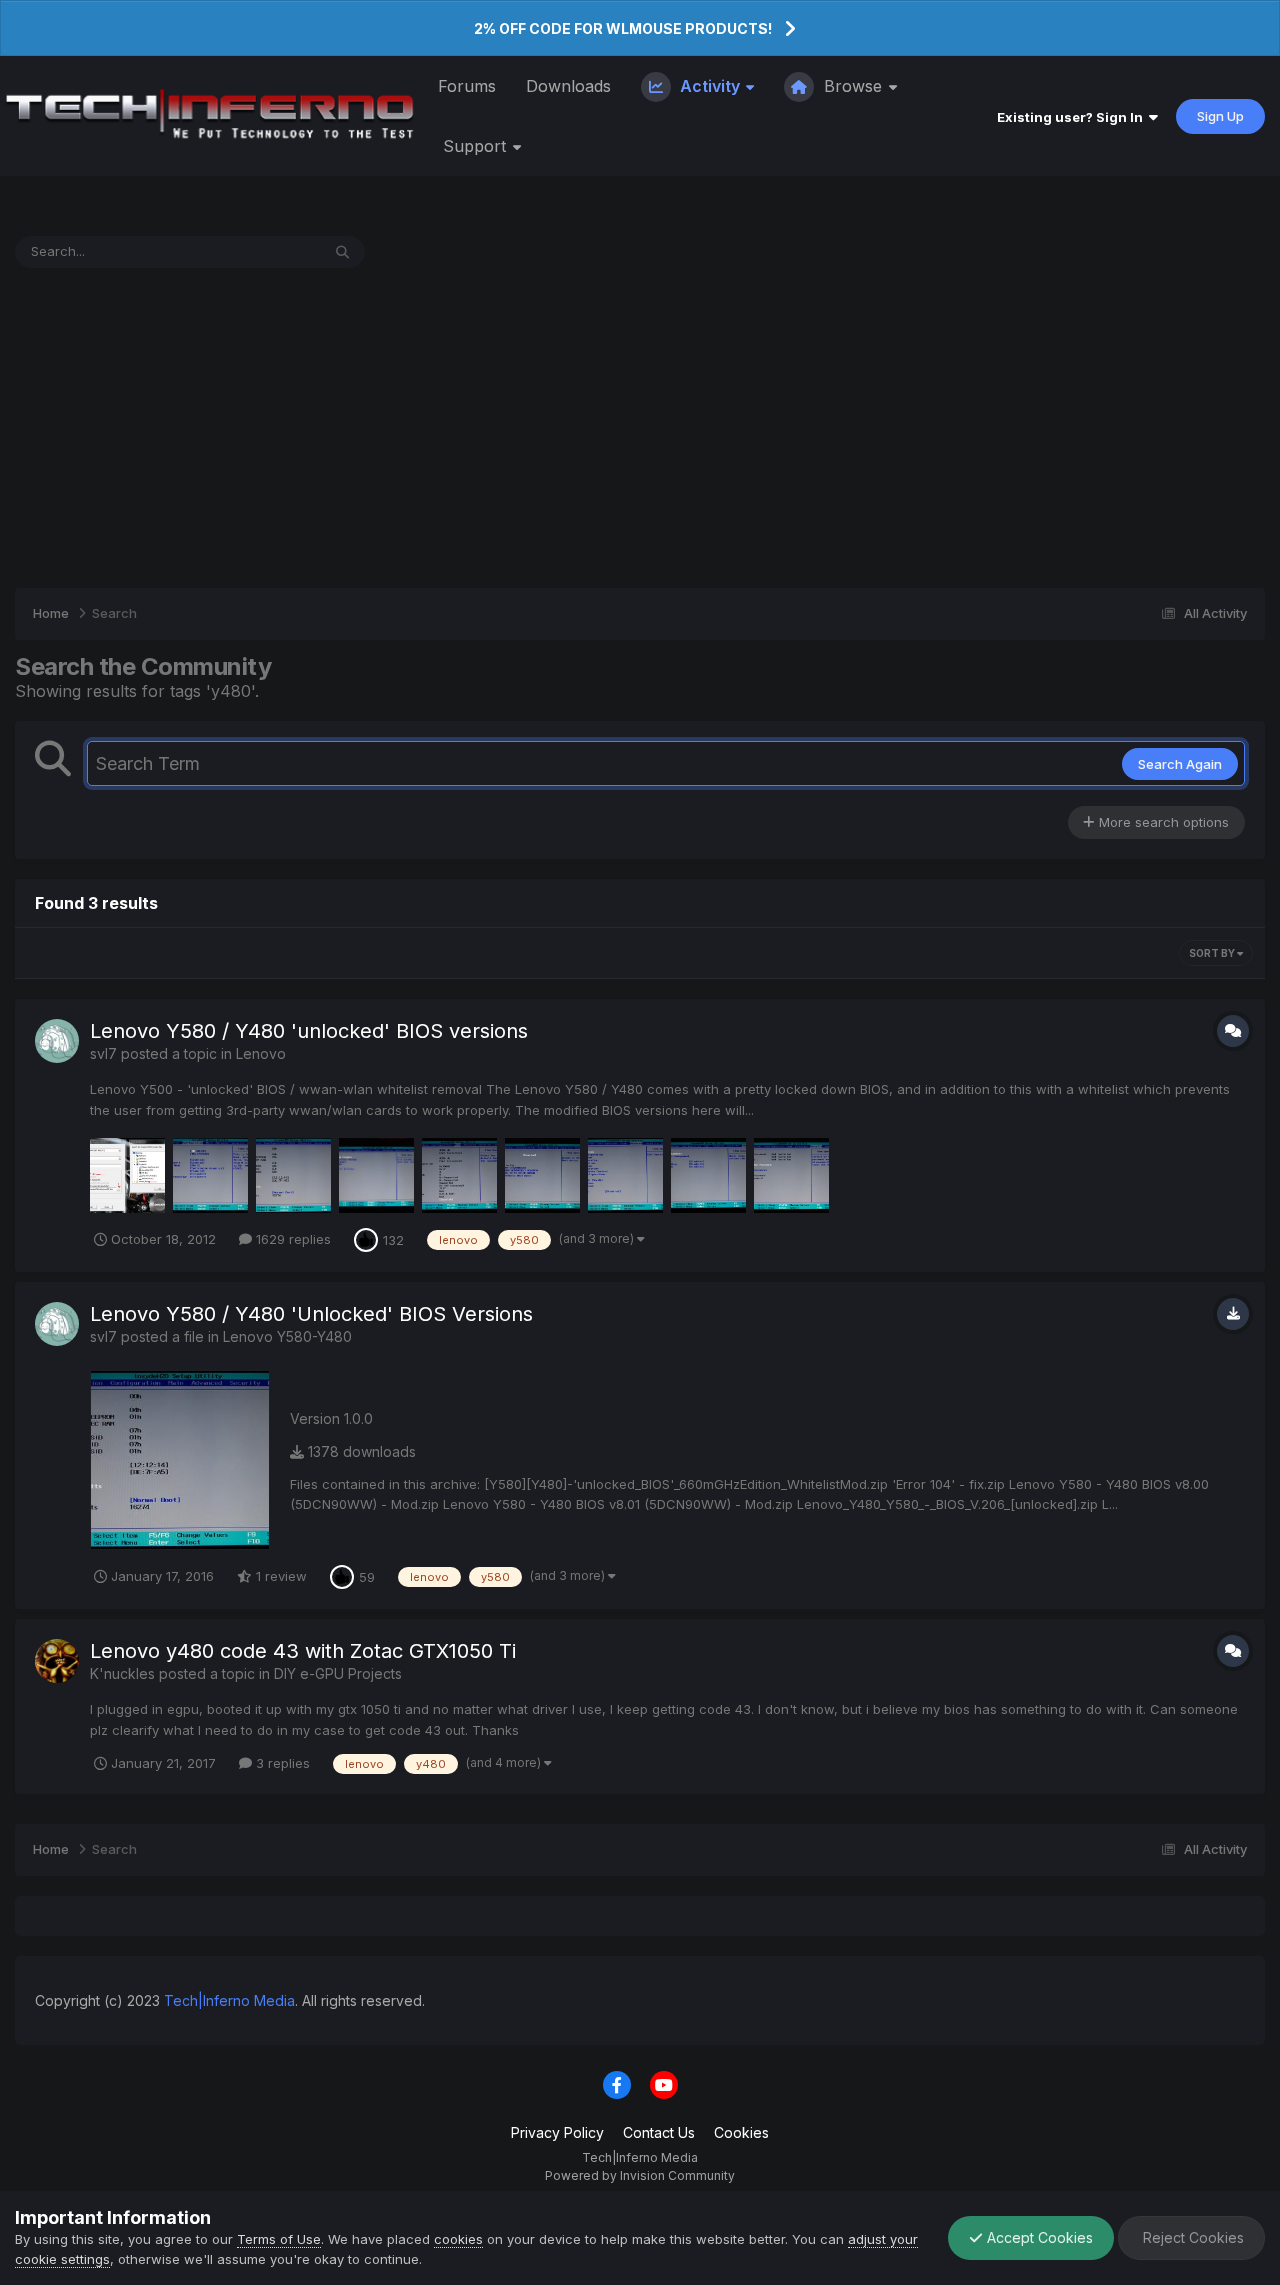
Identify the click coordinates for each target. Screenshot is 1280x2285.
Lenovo (261, 1053)
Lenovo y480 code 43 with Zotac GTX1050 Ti (303, 1651)
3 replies (281, 1763)
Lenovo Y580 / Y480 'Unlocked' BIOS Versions (311, 1314)
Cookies (741, 2132)
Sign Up (1220, 116)
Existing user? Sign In (1073, 117)
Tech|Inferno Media (229, 2000)
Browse (853, 86)
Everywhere (258, 251)
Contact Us (659, 2132)
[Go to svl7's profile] (57, 1041)
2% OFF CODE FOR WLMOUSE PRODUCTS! (623, 28)
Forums (467, 86)
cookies (458, 2239)
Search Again (1180, 764)
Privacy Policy (557, 2132)
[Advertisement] (640, 428)
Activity (710, 86)
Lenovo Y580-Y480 (287, 1336)
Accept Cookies (1038, 2237)
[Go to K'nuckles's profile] (57, 1661)
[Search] (342, 252)
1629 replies (291, 1239)
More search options (1162, 822)
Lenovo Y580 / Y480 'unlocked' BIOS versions (309, 1031)
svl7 (103, 1053)
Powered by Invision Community (640, 2175)
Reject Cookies (1191, 2237)
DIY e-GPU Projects (338, 1673)
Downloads (568, 86)
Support (477, 146)
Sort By (1213, 953)
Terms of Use (279, 2239)
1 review (279, 1576)
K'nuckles (122, 1673)
